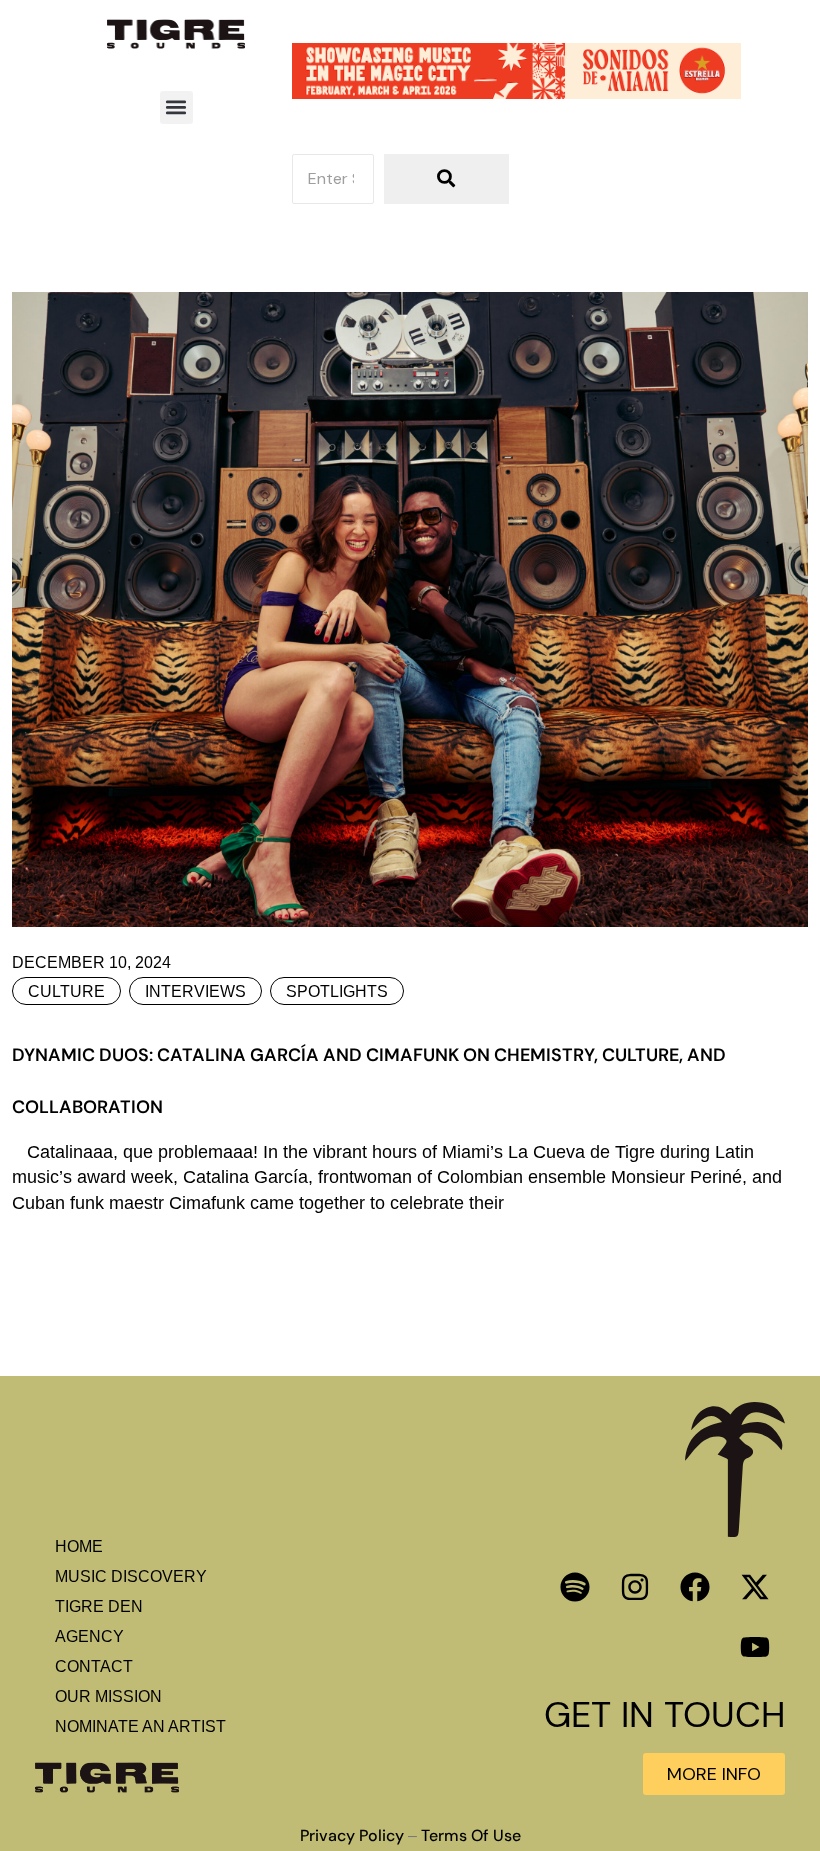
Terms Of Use (471, 1836)
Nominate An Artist (140, 1726)
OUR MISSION (108, 1696)
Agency (89, 1636)
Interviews (195, 991)
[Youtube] (755, 1647)
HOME (79, 1546)
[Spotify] (575, 1587)
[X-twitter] (755, 1587)
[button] (176, 107)
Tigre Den (99, 1606)
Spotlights (337, 991)
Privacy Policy (352, 1836)
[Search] (446, 179)
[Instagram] (635, 1587)
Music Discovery (131, 1576)
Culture (66, 991)
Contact (94, 1666)
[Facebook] (695, 1587)
